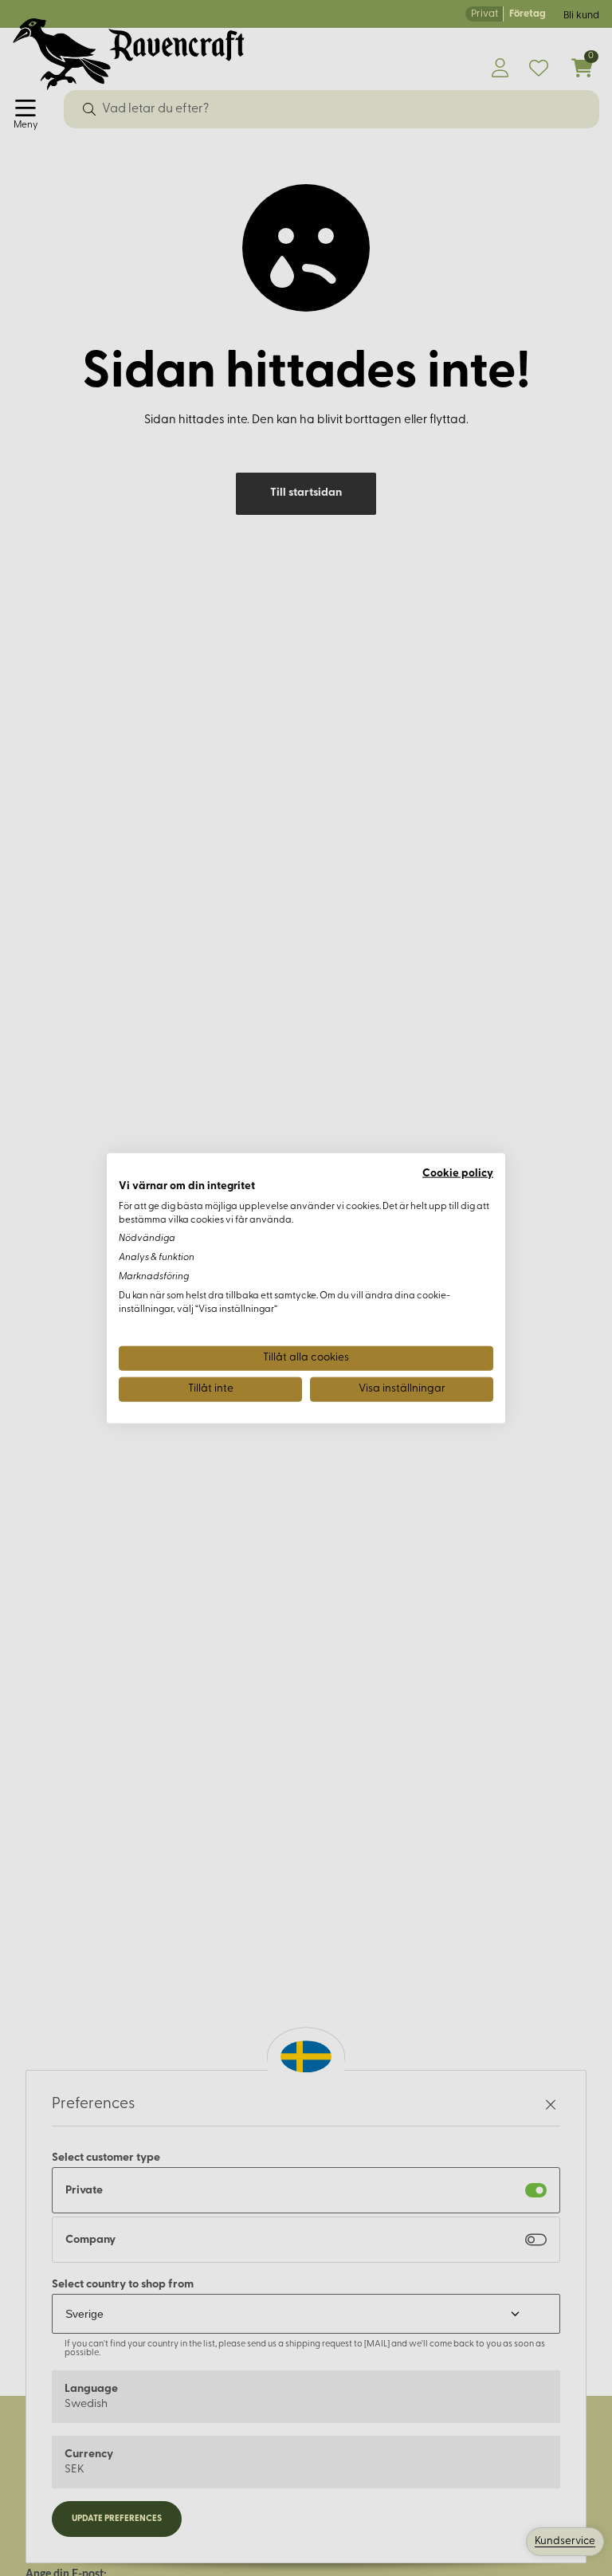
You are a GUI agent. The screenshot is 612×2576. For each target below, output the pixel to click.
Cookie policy (458, 1174)
